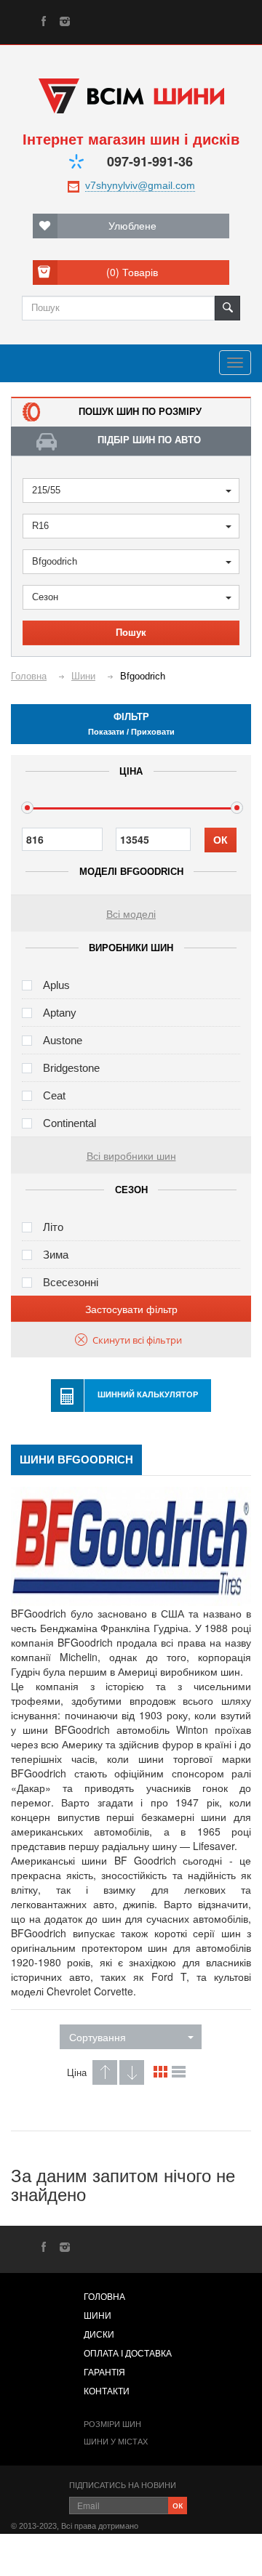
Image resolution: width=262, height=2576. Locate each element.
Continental (70, 1123)
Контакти (107, 2391)
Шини (98, 2316)
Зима (56, 1255)
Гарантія (104, 2373)
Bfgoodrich (55, 561)
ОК (221, 840)
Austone (63, 1040)
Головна (104, 2297)
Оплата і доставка (128, 2354)
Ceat (54, 1095)
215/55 (46, 490)
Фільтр (131, 724)
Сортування (98, 2037)
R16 (40, 526)
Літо (53, 1227)
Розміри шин (112, 2424)
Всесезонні (71, 1282)
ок (178, 2504)
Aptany (60, 1013)
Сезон (45, 597)
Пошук (131, 633)
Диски (99, 2335)
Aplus (56, 985)
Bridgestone (71, 1068)
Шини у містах (116, 2442)
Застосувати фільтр (131, 1309)
